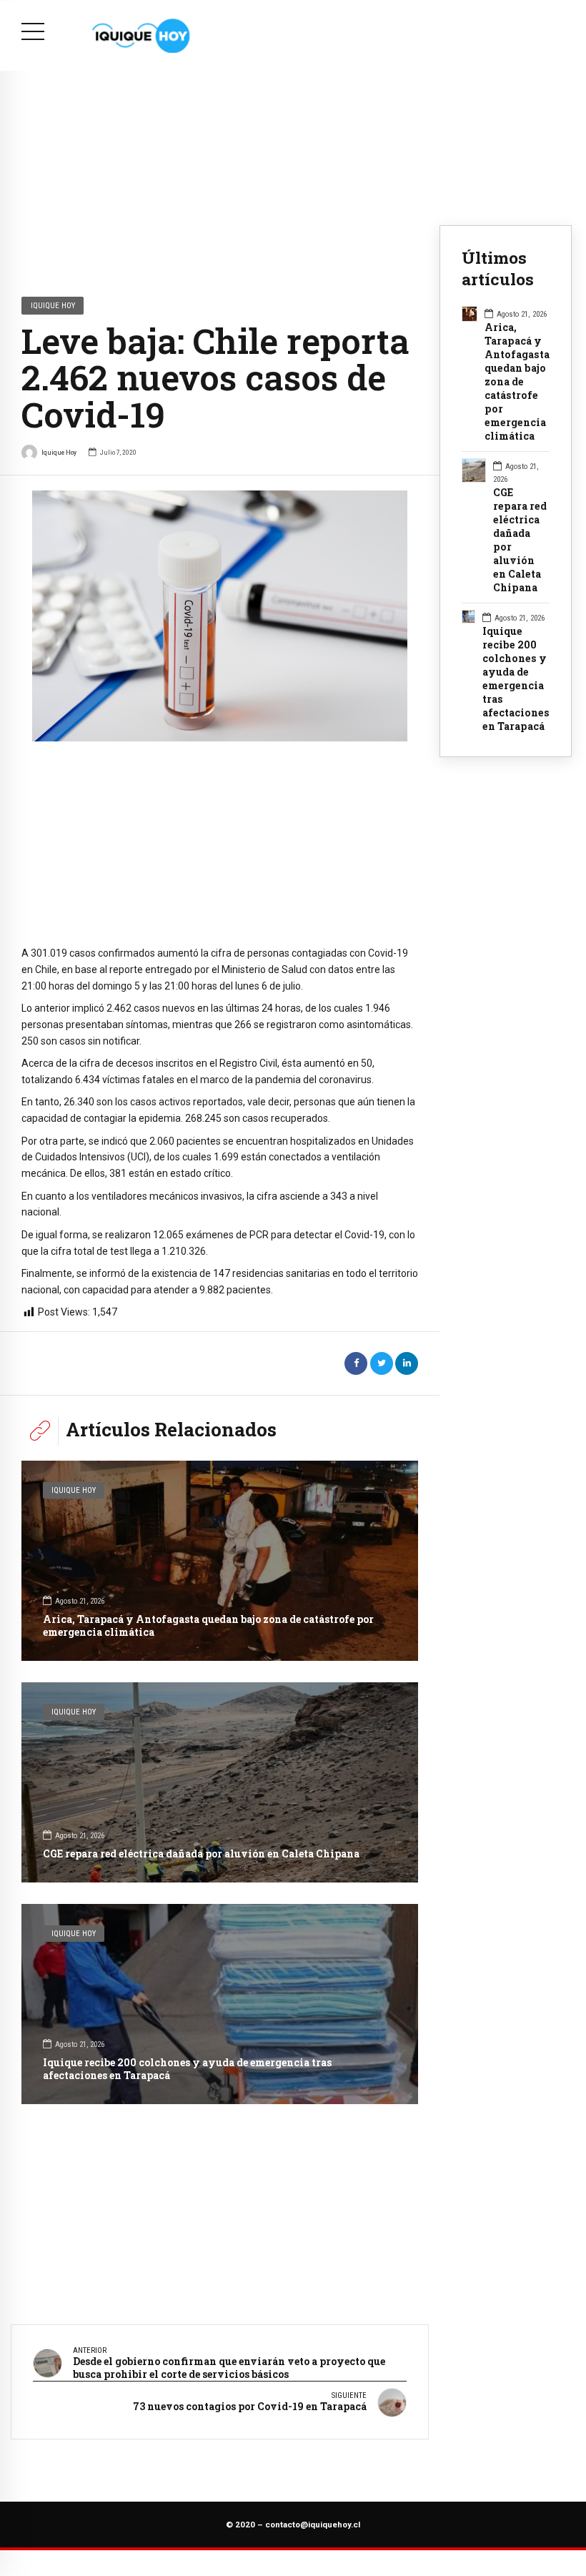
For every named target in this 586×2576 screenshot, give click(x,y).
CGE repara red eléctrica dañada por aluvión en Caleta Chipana (201, 1854)
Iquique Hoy (53, 305)
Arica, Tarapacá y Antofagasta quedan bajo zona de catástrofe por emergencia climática (208, 1625)
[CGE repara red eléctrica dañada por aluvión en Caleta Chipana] (220, 1782)
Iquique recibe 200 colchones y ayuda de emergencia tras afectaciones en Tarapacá (187, 2069)
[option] (220, 616)
